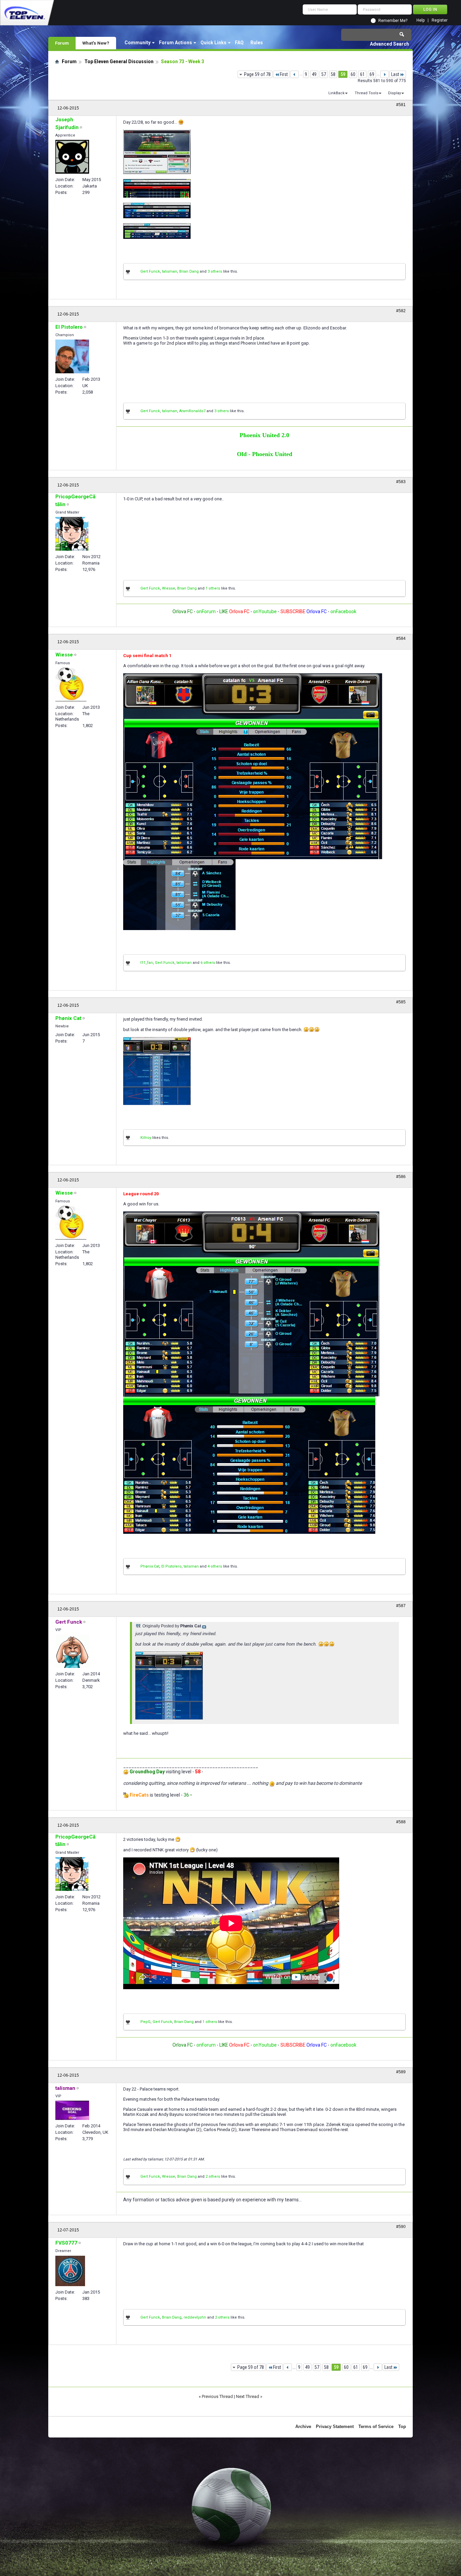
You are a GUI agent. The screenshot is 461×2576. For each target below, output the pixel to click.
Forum (62, 43)
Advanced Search (389, 44)
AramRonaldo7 (192, 411)
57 (324, 74)
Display (395, 93)
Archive (303, 2427)
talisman (170, 271)
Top (402, 2427)
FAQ (239, 43)
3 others (215, 271)
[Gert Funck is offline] (72, 1651)
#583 (401, 482)
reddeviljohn (195, 2317)
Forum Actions (175, 43)
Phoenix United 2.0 (264, 435)
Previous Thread (217, 2396)
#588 (401, 1822)
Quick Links (213, 43)
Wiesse (169, 588)
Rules (257, 43)
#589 (401, 2072)
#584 (401, 639)
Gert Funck (150, 271)
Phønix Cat (150, 1566)
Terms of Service (376, 2427)
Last (395, 74)
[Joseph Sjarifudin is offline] (72, 157)
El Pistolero (171, 1566)
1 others (213, 588)
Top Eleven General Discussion (119, 61)
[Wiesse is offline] (71, 684)
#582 (401, 311)
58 (333, 74)
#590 (401, 2227)
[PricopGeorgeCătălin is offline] (72, 534)
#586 (401, 1177)
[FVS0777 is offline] (70, 2271)
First (284, 74)
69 (372, 74)
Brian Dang (189, 271)
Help (421, 20)
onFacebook (343, 611)
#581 (401, 105)
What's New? (96, 43)
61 (362, 74)
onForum (206, 611)
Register (440, 20)
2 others (213, 2177)
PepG (145, 2022)
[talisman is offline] (72, 2110)
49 (314, 74)
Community (138, 43)
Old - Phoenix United (265, 454)
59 (343, 74)
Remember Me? (393, 21)
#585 (401, 1002)
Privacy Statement (335, 2427)
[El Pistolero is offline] (72, 356)
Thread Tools (367, 93)
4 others (215, 1566)
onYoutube (264, 611)
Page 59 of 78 (257, 74)
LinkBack (336, 93)
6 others (208, 963)
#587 (401, 1606)
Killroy (146, 1138)
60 (353, 74)
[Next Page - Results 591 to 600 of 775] (385, 74)
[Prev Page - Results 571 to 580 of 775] (294, 74)
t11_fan (147, 963)
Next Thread (248, 2396)
